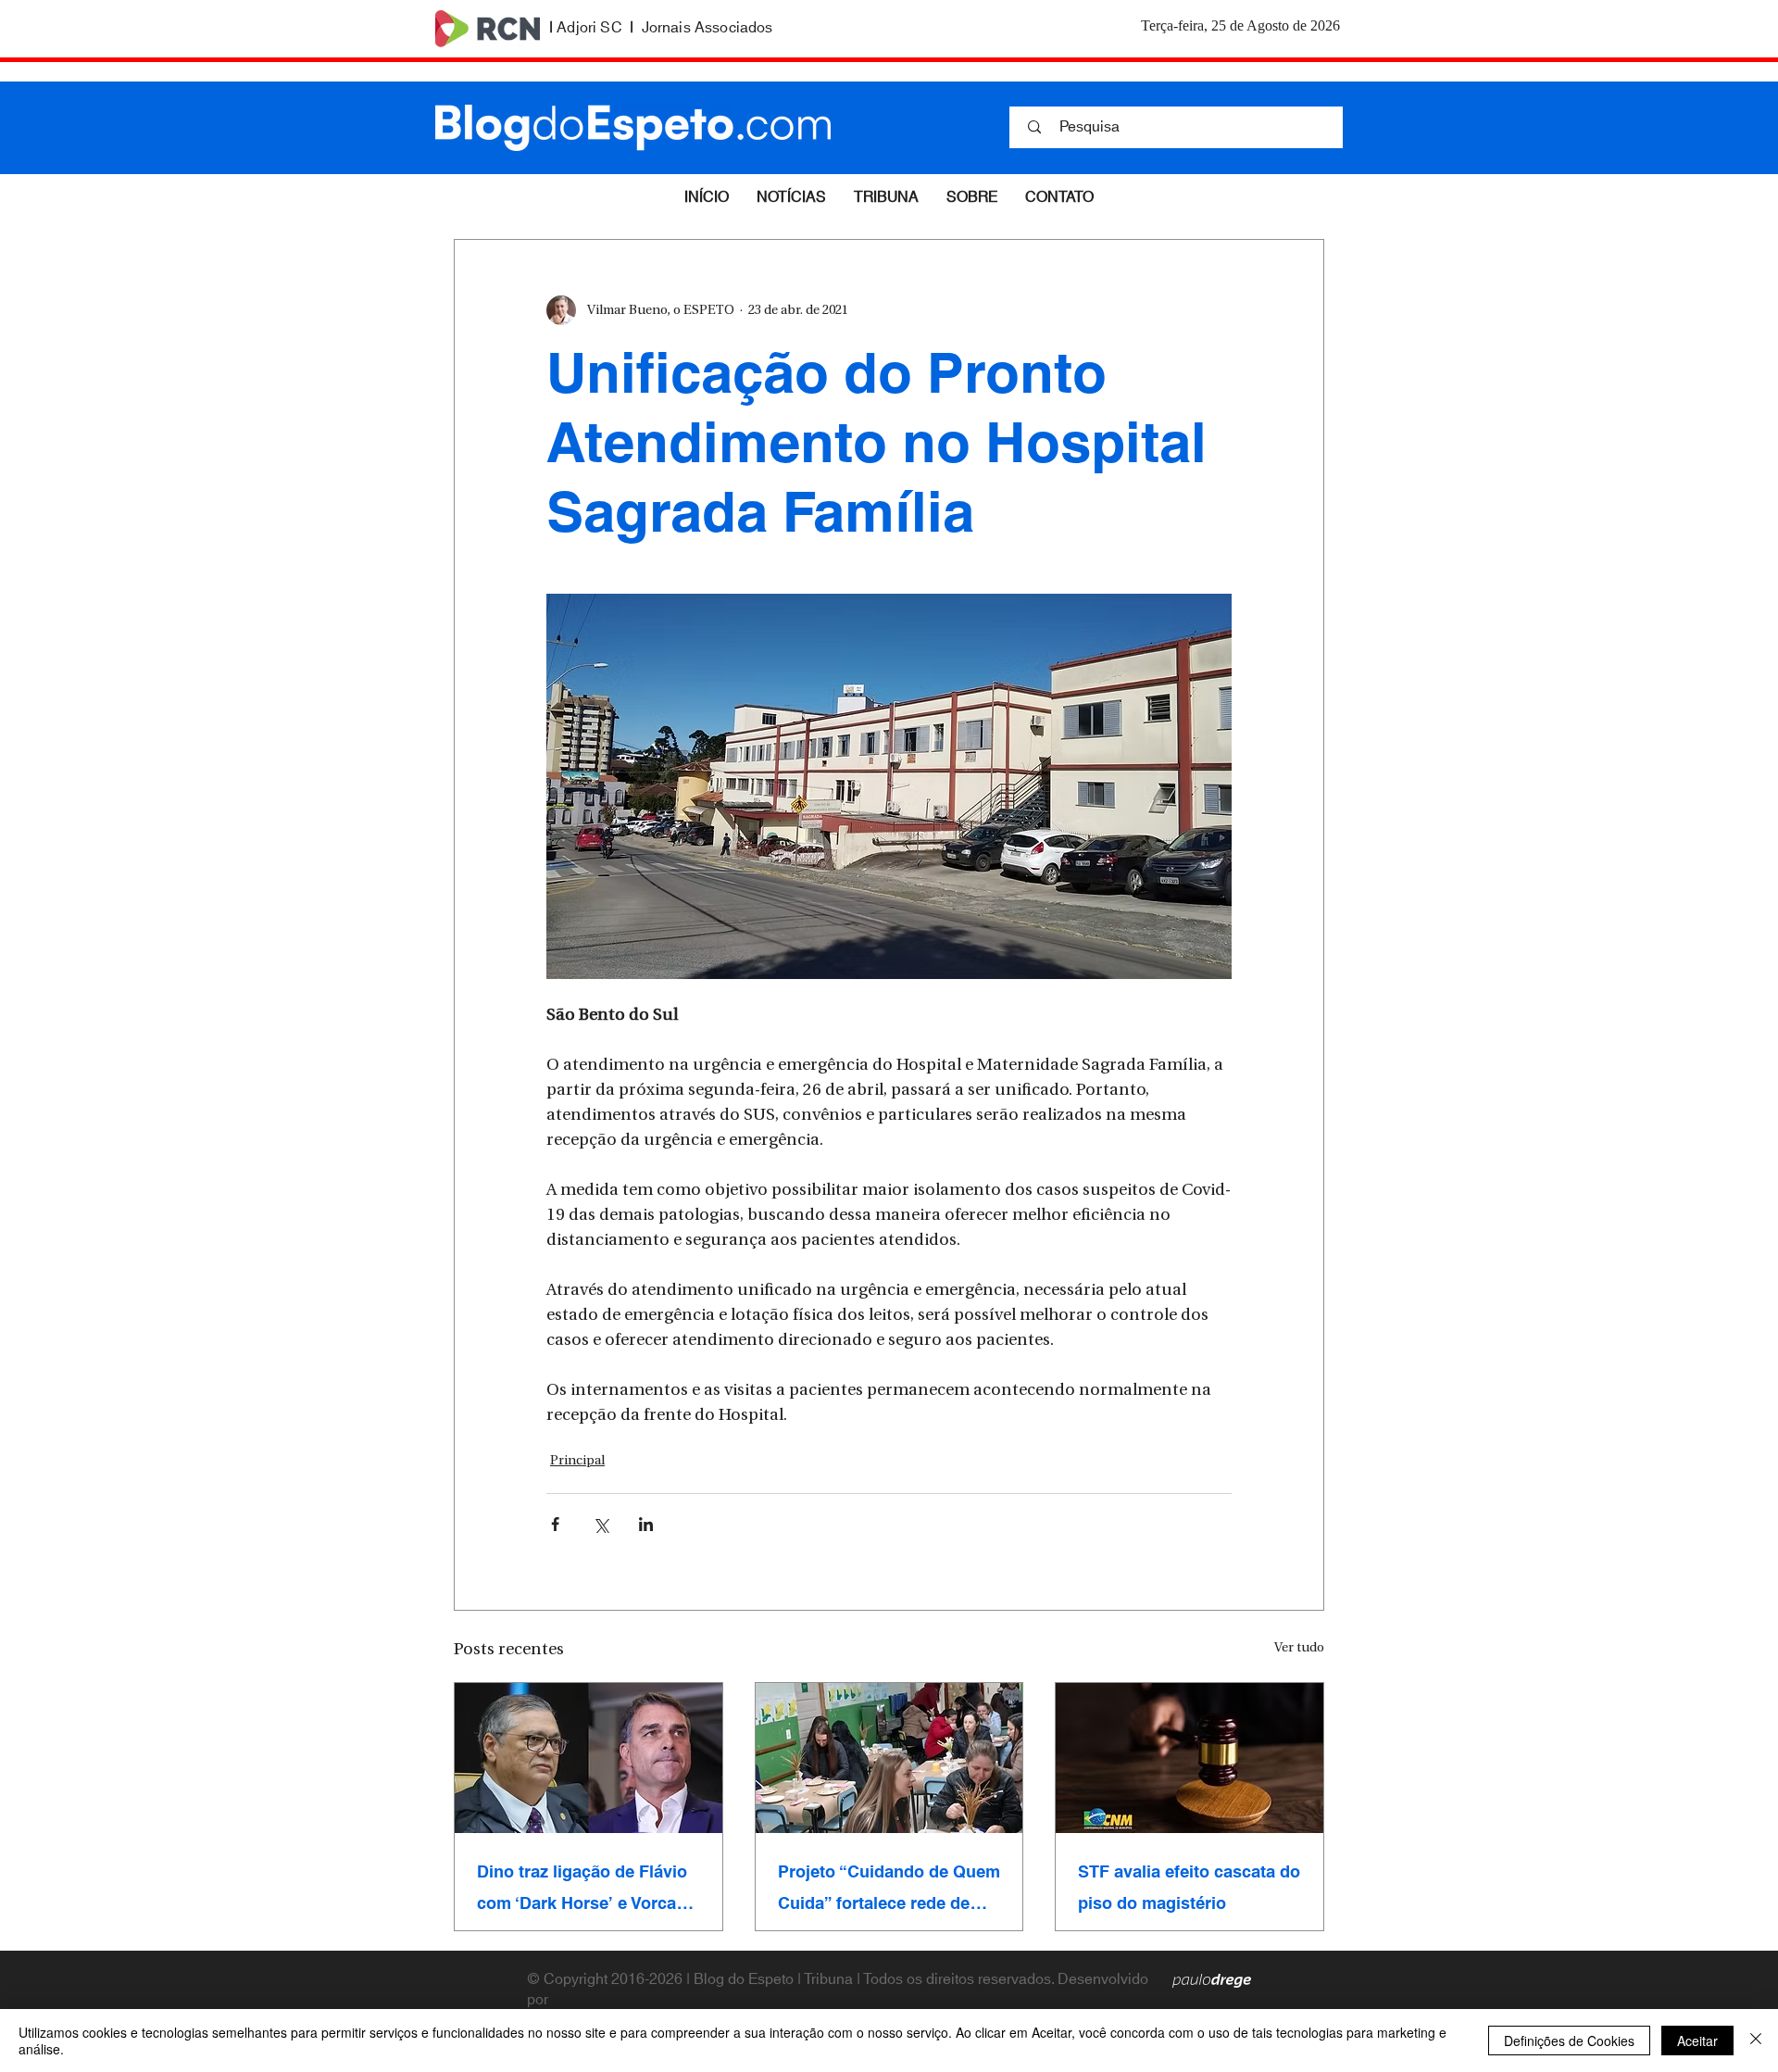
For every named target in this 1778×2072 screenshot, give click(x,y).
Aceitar (1697, 2041)
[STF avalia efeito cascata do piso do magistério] (1190, 1758)
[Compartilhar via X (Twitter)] (601, 1524)
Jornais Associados (707, 28)
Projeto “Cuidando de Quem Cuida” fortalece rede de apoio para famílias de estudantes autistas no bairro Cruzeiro (889, 1888)
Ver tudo (1299, 1648)
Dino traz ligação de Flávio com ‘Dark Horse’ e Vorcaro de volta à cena (585, 1888)
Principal (577, 1461)
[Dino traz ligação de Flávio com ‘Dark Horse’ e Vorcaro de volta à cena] (588, 1758)
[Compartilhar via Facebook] (555, 1524)
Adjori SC (589, 28)
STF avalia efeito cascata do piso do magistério (1189, 1888)
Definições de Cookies (1569, 2041)
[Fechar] (1756, 2041)
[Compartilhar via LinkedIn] (646, 1524)
